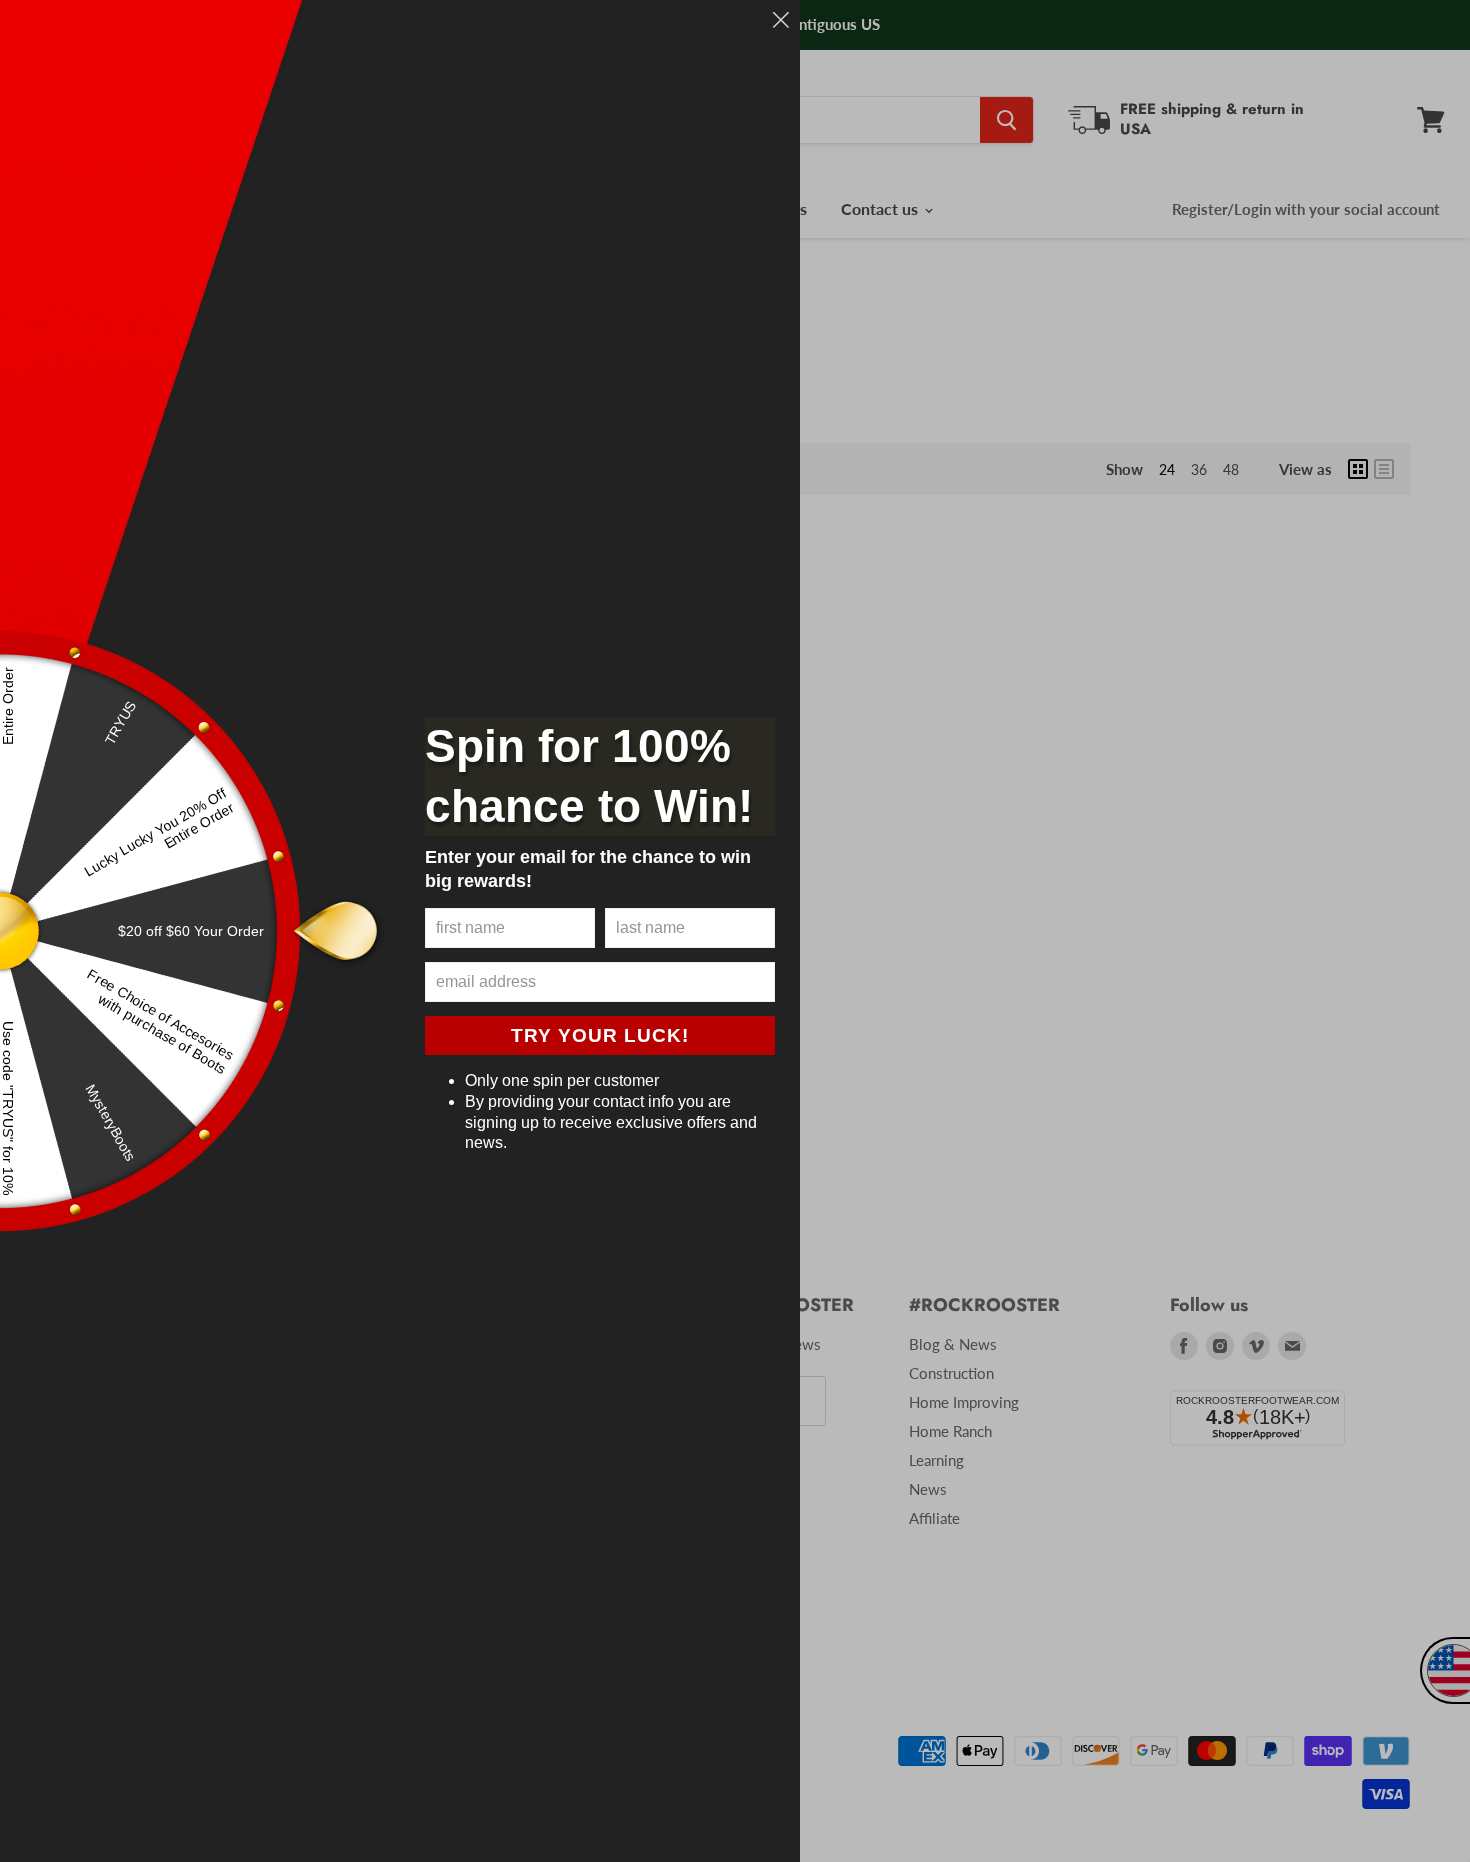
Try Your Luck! (600, 1035)
